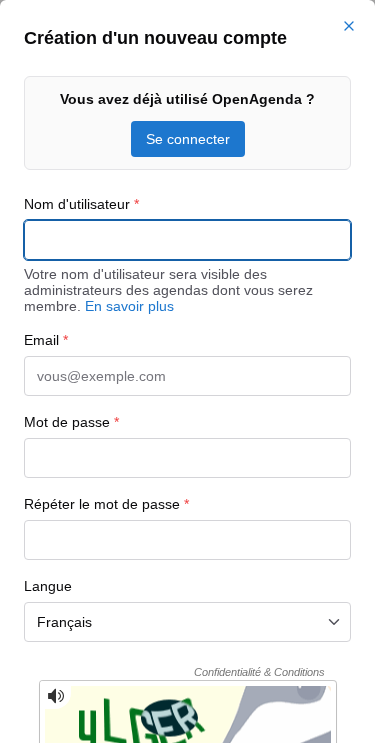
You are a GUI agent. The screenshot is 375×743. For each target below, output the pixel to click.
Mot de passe (71, 422)
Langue (48, 586)
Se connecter (188, 139)
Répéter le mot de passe (106, 504)
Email (46, 340)
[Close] (349, 26)
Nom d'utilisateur (81, 204)
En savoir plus (129, 306)
